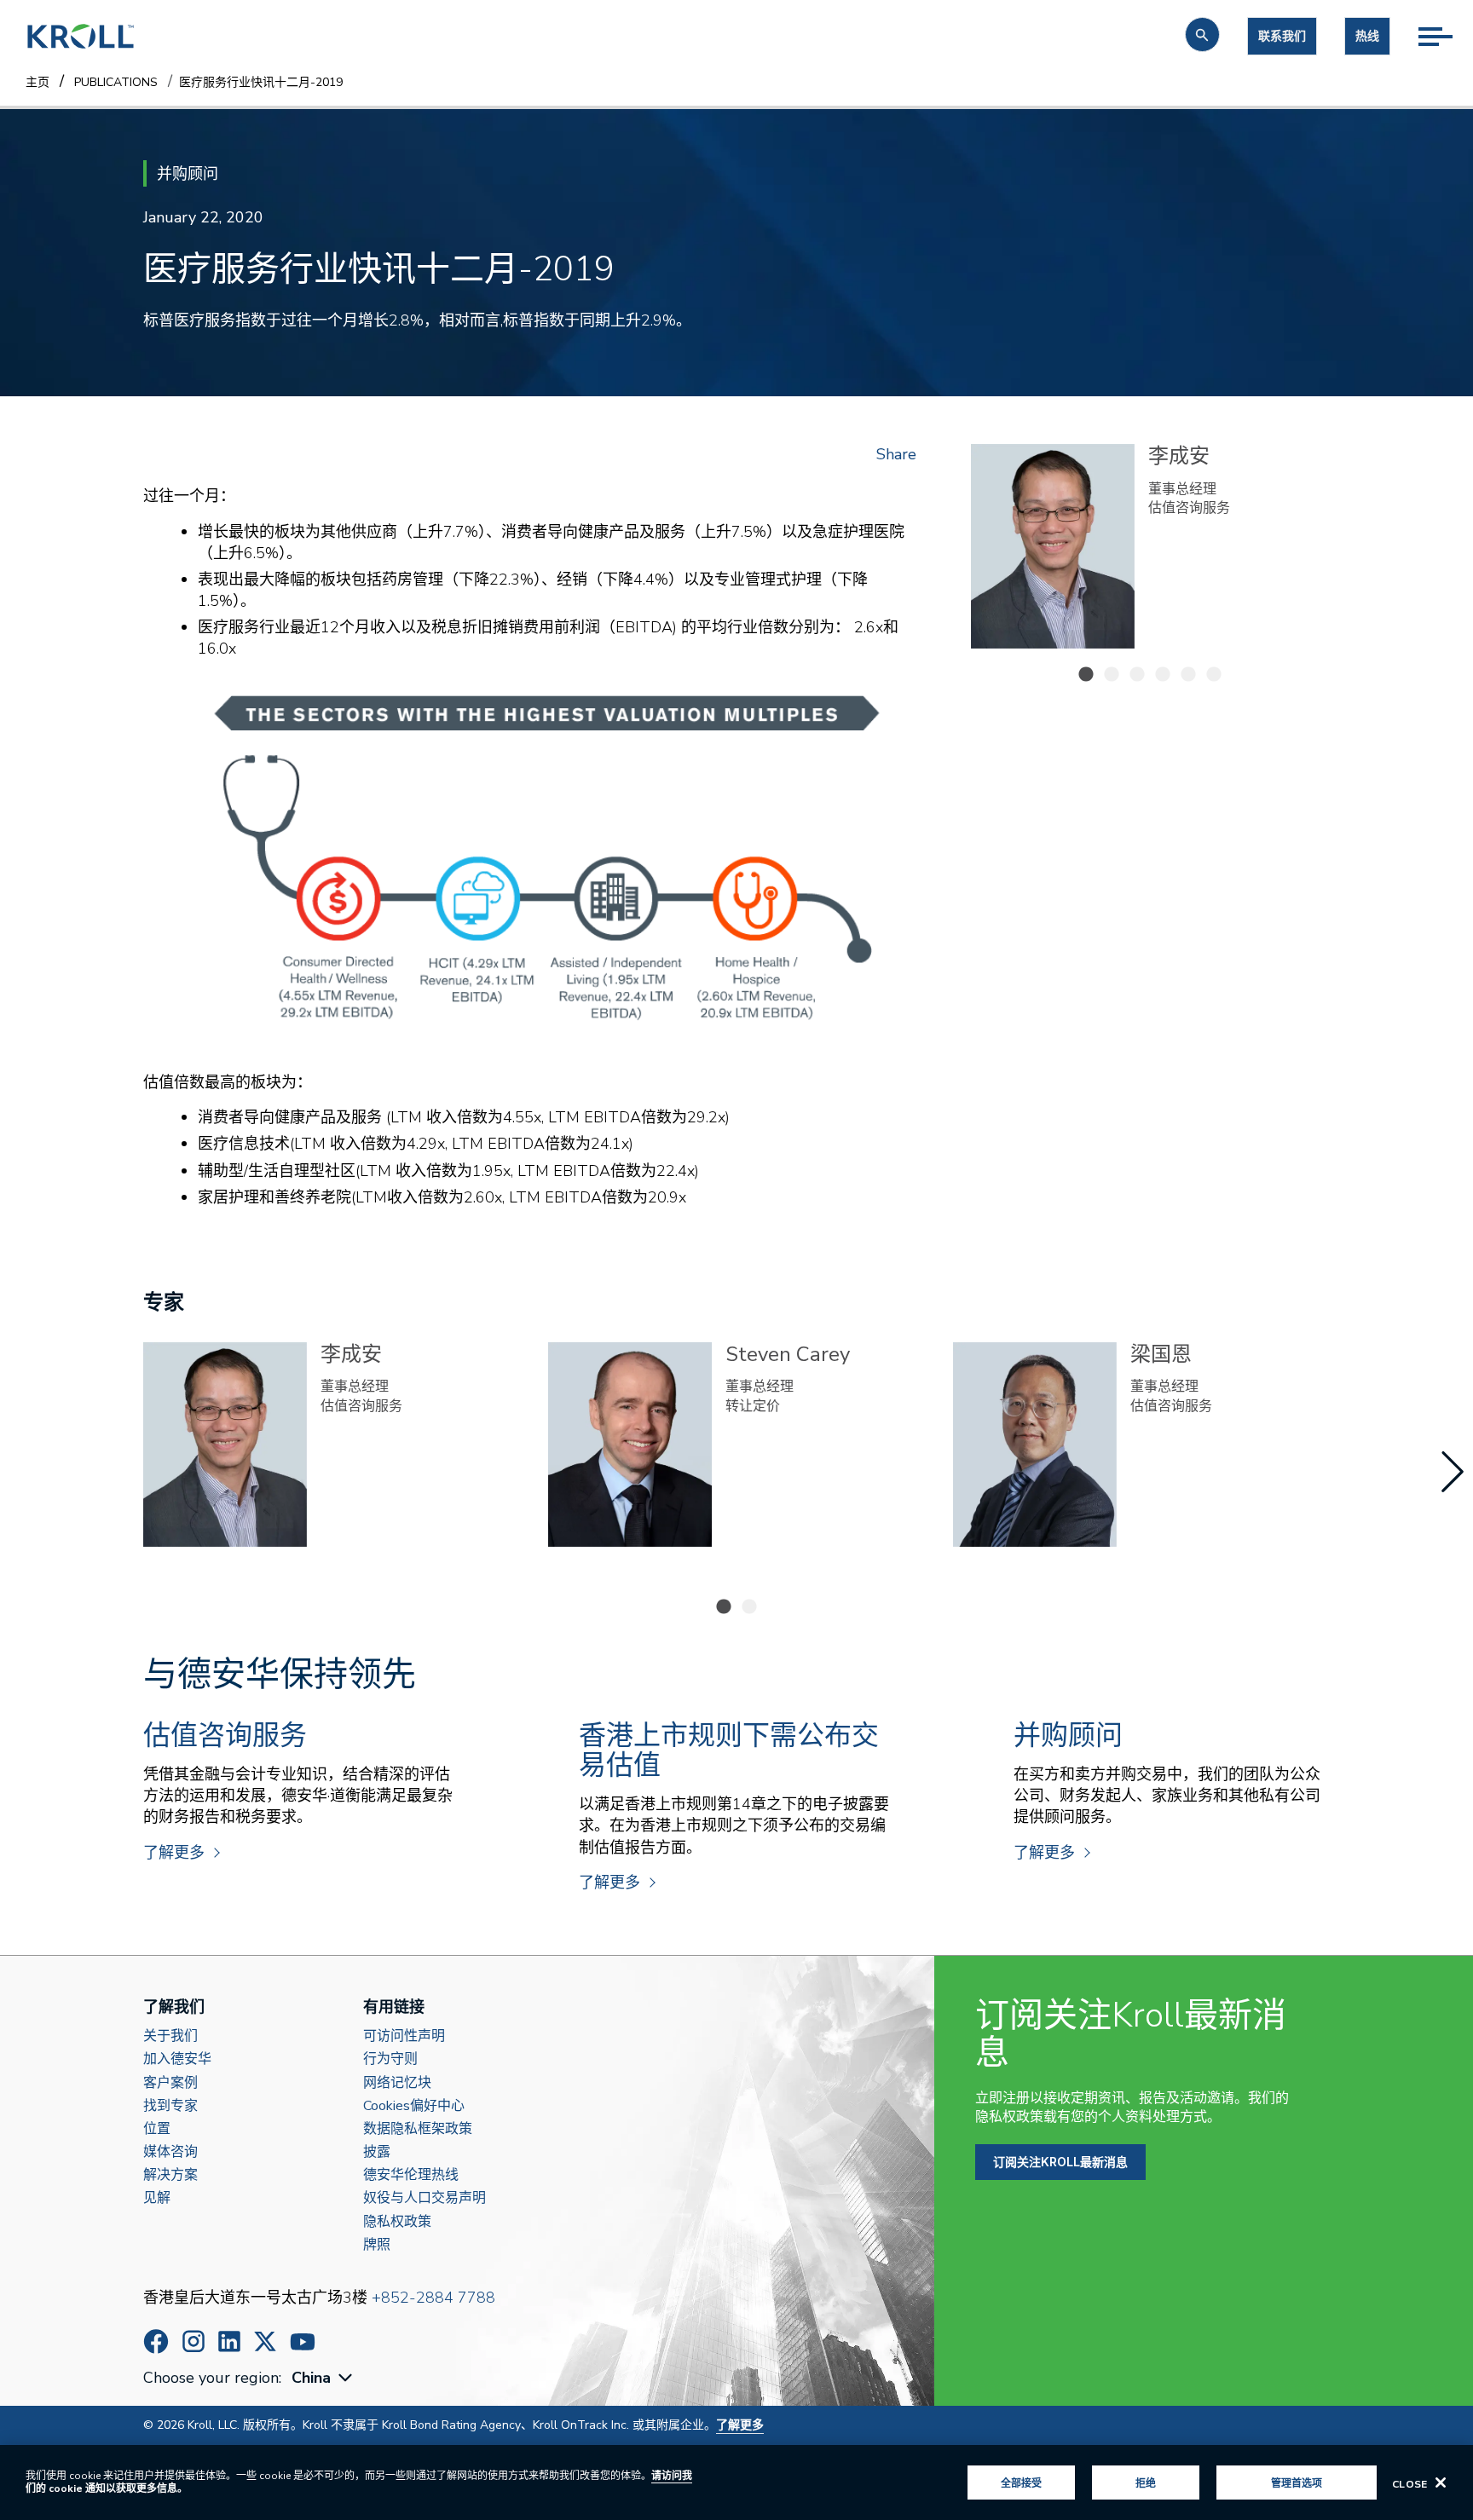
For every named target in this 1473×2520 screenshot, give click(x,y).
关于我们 (170, 2036)
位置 (157, 2129)
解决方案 (170, 2175)
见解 (157, 2198)
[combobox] (324, 2378)
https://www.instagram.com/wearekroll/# (194, 2341)
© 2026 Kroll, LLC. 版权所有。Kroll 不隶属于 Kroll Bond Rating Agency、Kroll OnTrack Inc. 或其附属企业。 (453, 2425)
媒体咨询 (170, 2152)
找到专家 (170, 2106)
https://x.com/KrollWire (265, 2341)
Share (896, 454)
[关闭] (1441, 2483)
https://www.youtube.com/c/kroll (303, 2342)
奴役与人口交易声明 (425, 2198)
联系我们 (1282, 36)
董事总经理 (1182, 489)
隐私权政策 (397, 2222)
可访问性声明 (404, 2036)
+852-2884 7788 (433, 2298)
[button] (1202, 35)
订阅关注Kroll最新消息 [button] (1060, 2162)
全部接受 (1021, 2483)
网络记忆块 (397, 2083)
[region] (736, 2483)
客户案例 (170, 2083)
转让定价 (1176, 508)
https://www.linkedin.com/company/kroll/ (229, 2341)
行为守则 (390, 2059)
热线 (1367, 36)
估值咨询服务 (361, 1406)
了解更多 (174, 1853)
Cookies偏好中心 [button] (414, 2106)
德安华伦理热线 (411, 2175)
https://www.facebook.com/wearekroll (156, 2341)
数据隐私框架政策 (418, 2129)
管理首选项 (1297, 2483)
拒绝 (1146, 2483)
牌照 (377, 2245)
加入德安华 (177, 2059)
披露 (377, 2152)
